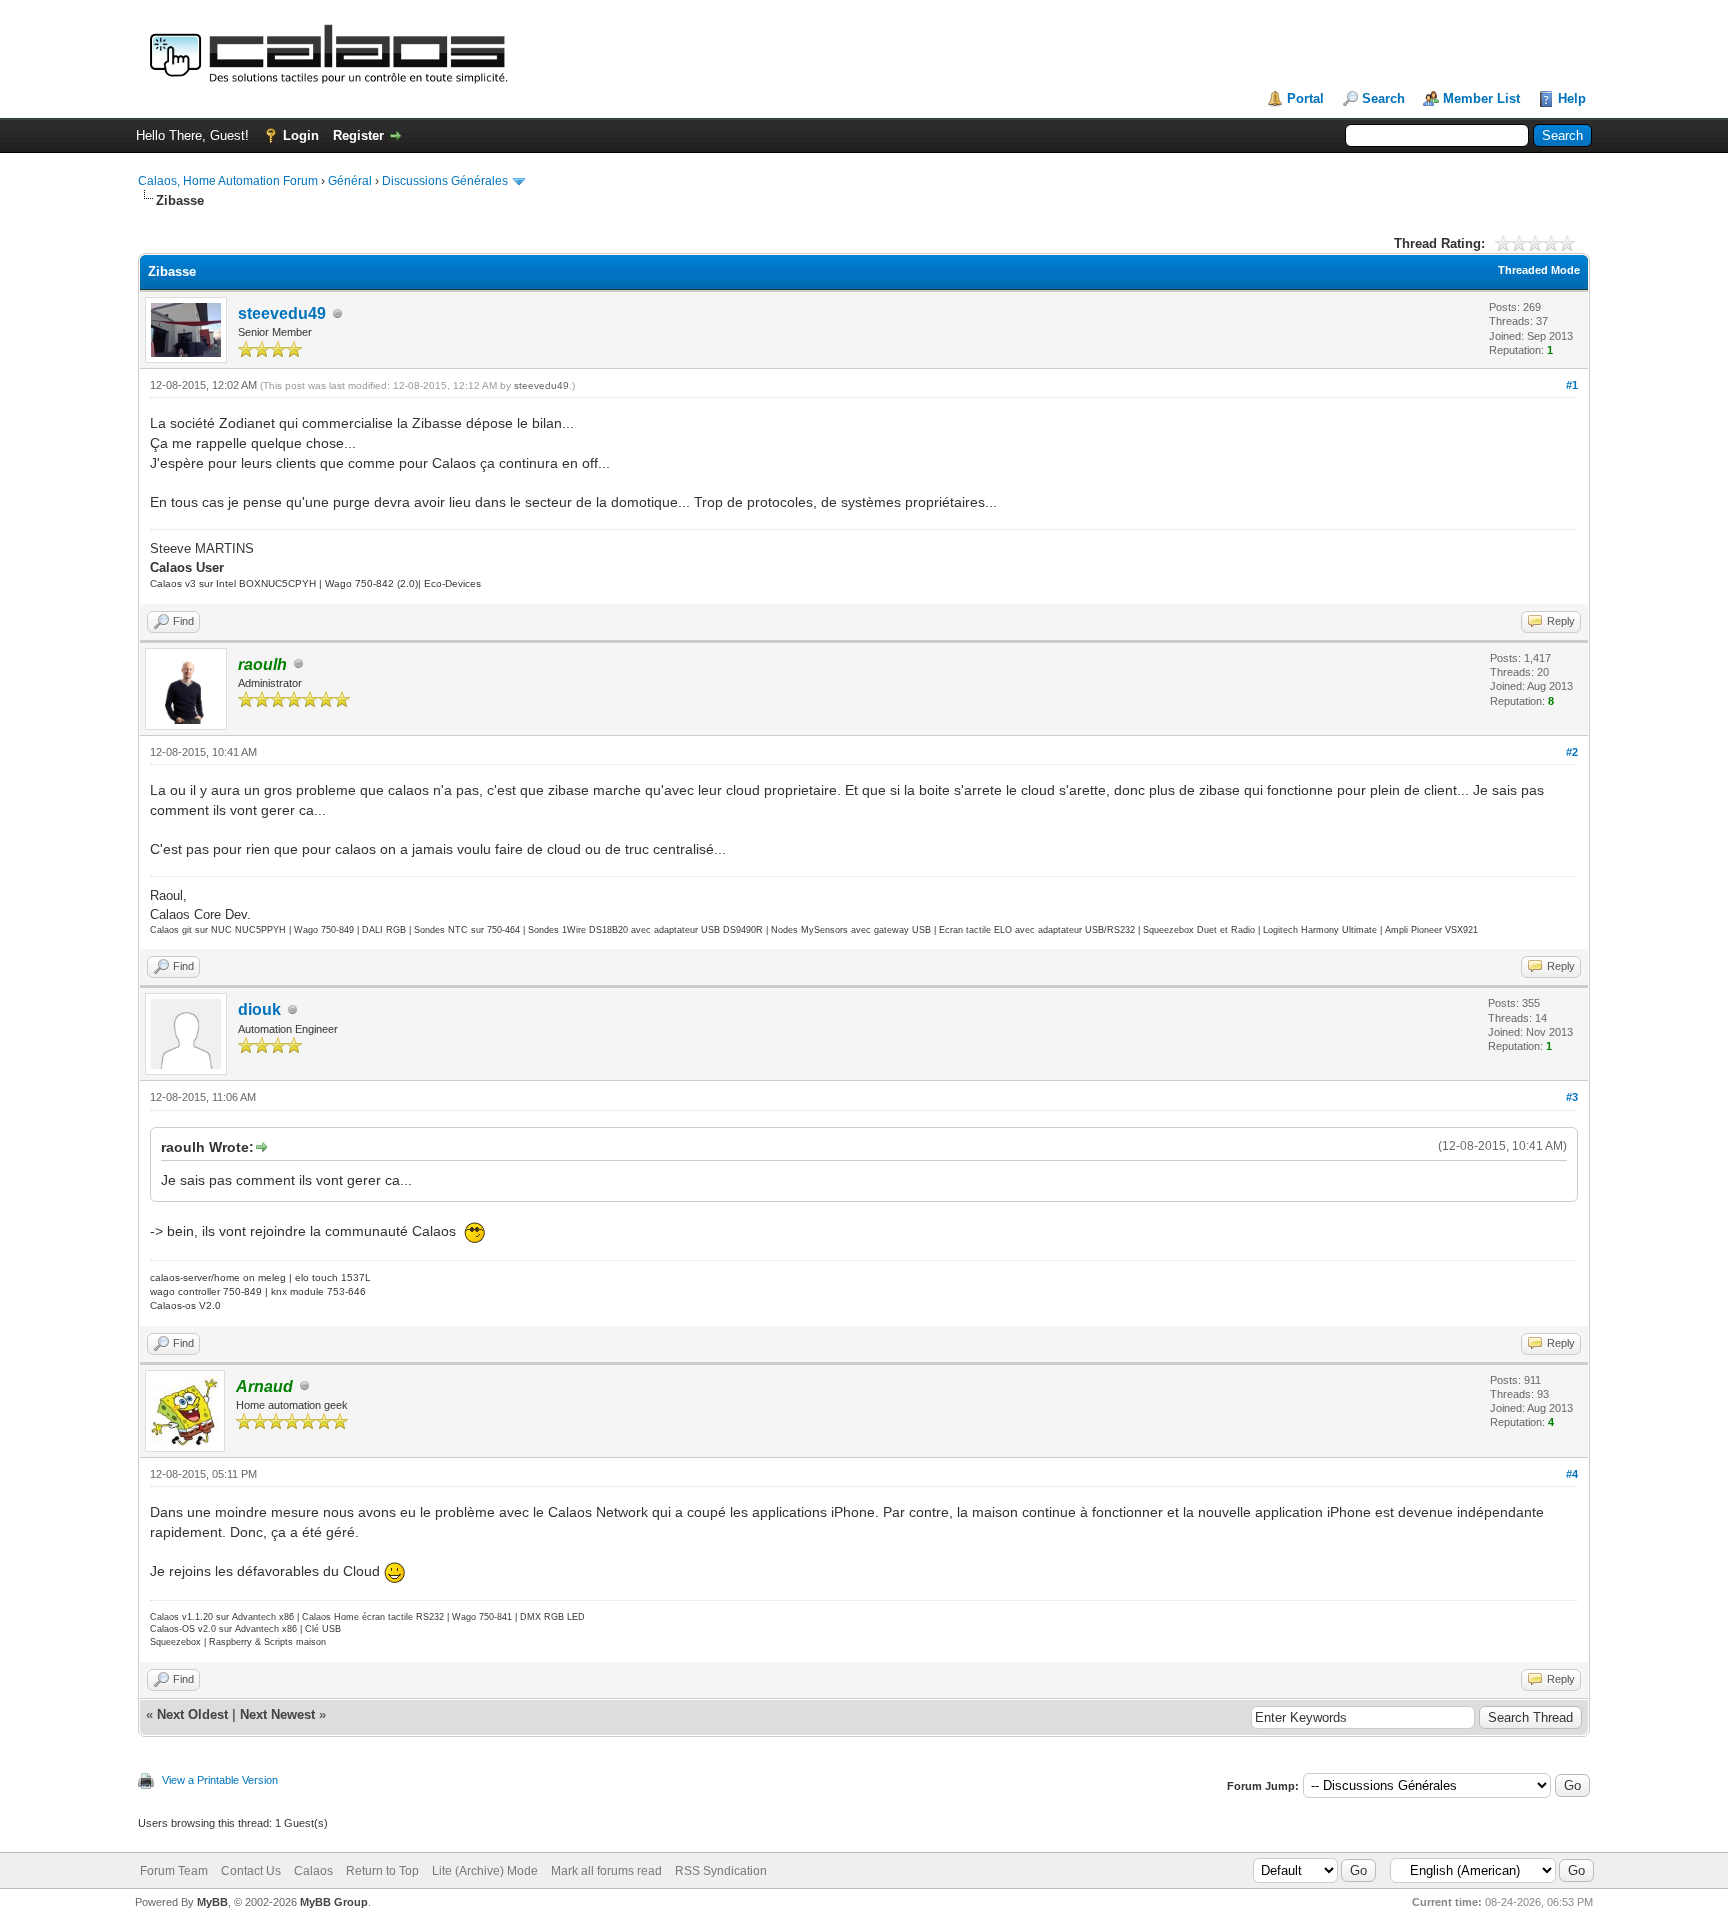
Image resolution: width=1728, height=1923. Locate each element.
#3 (1572, 1097)
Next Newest (277, 1714)
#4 (1572, 1474)
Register (358, 135)
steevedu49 (282, 313)
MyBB (212, 1902)
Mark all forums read (606, 1871)
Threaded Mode (1539, 270)
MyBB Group (334, 1902)
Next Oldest (192, 1714)
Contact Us (251, 1871)
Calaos (313, 1871)
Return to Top (382, 1871)
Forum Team (174, 1871)
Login (301, 135)
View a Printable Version (220, 1780)
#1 (1572, 385)
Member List (1481, 98)
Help (1572, 98)
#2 (1572, 752)
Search (1383, 98)
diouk (259, 1009)
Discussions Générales (445, 181)
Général (350, 181)
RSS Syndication (721, 1871)
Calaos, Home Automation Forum (228, 181)
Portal (1305, 98)
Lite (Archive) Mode (485, 1871)
